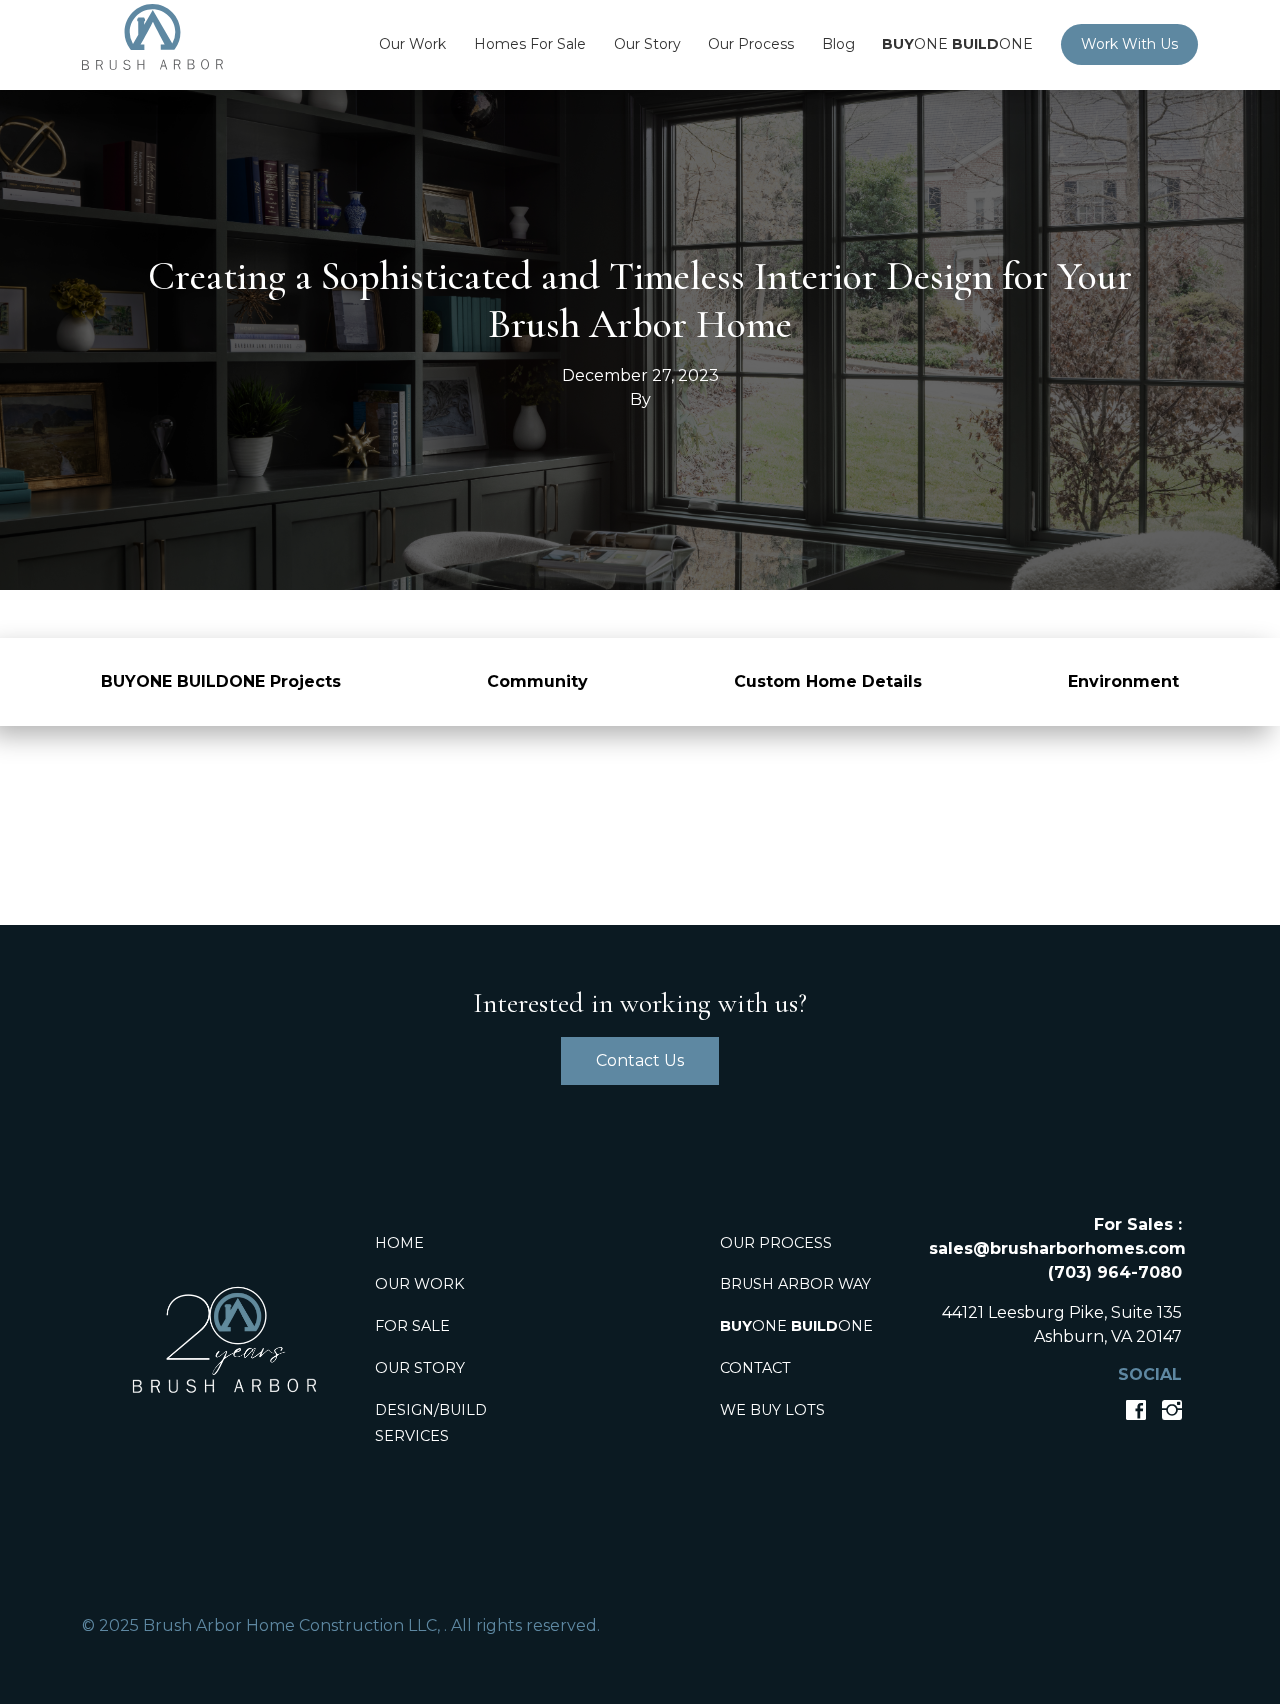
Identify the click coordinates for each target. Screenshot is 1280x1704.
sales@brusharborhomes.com (1057, 1248)
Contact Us (640, 1060)
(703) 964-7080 (1115, 1272)
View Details (640, 782)
